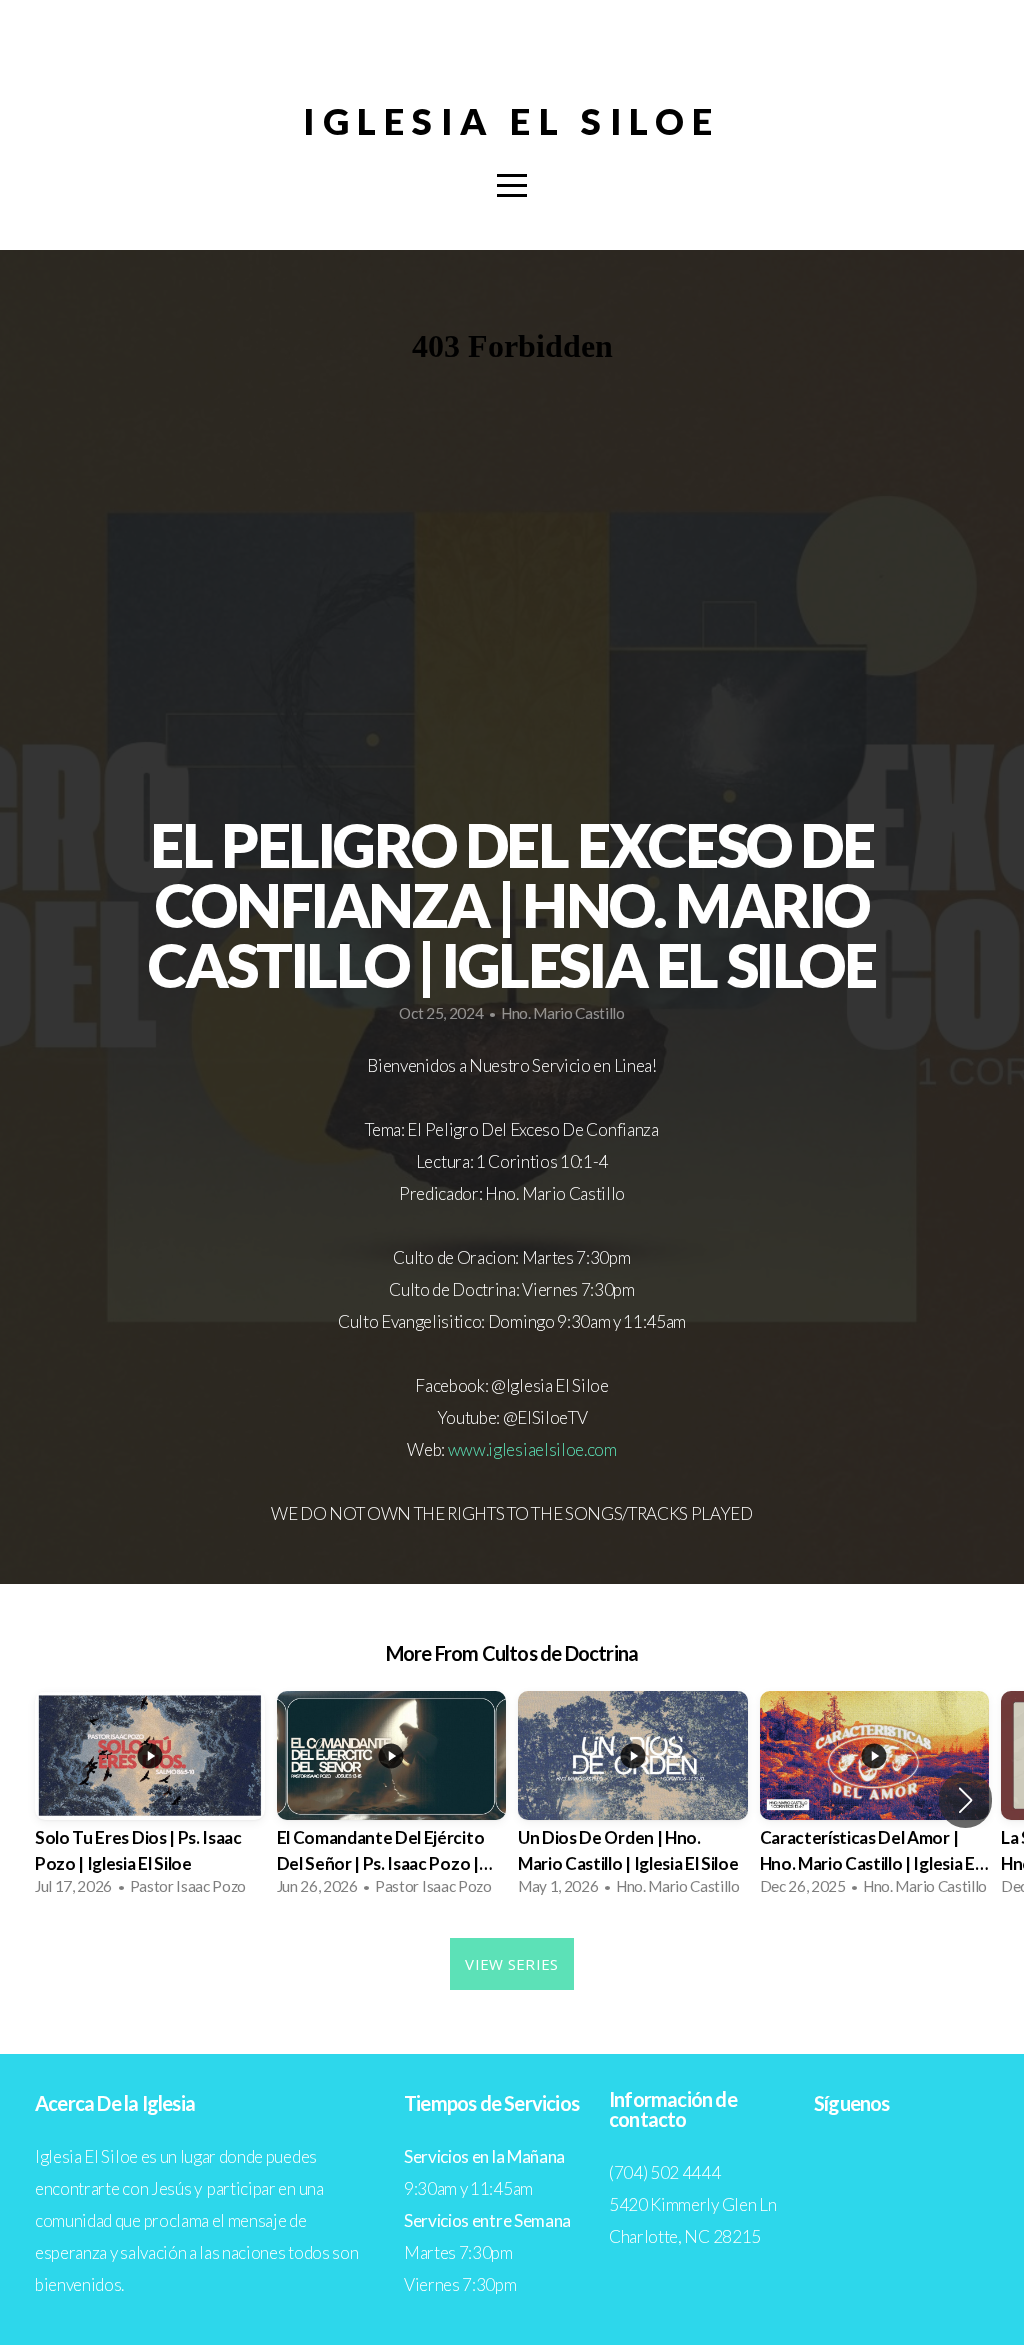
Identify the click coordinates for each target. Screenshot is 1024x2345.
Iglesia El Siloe (511, 121)
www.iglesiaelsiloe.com (532, 1449)
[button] (965, 1800)
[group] (150, 1799)
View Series (511, 1964)
